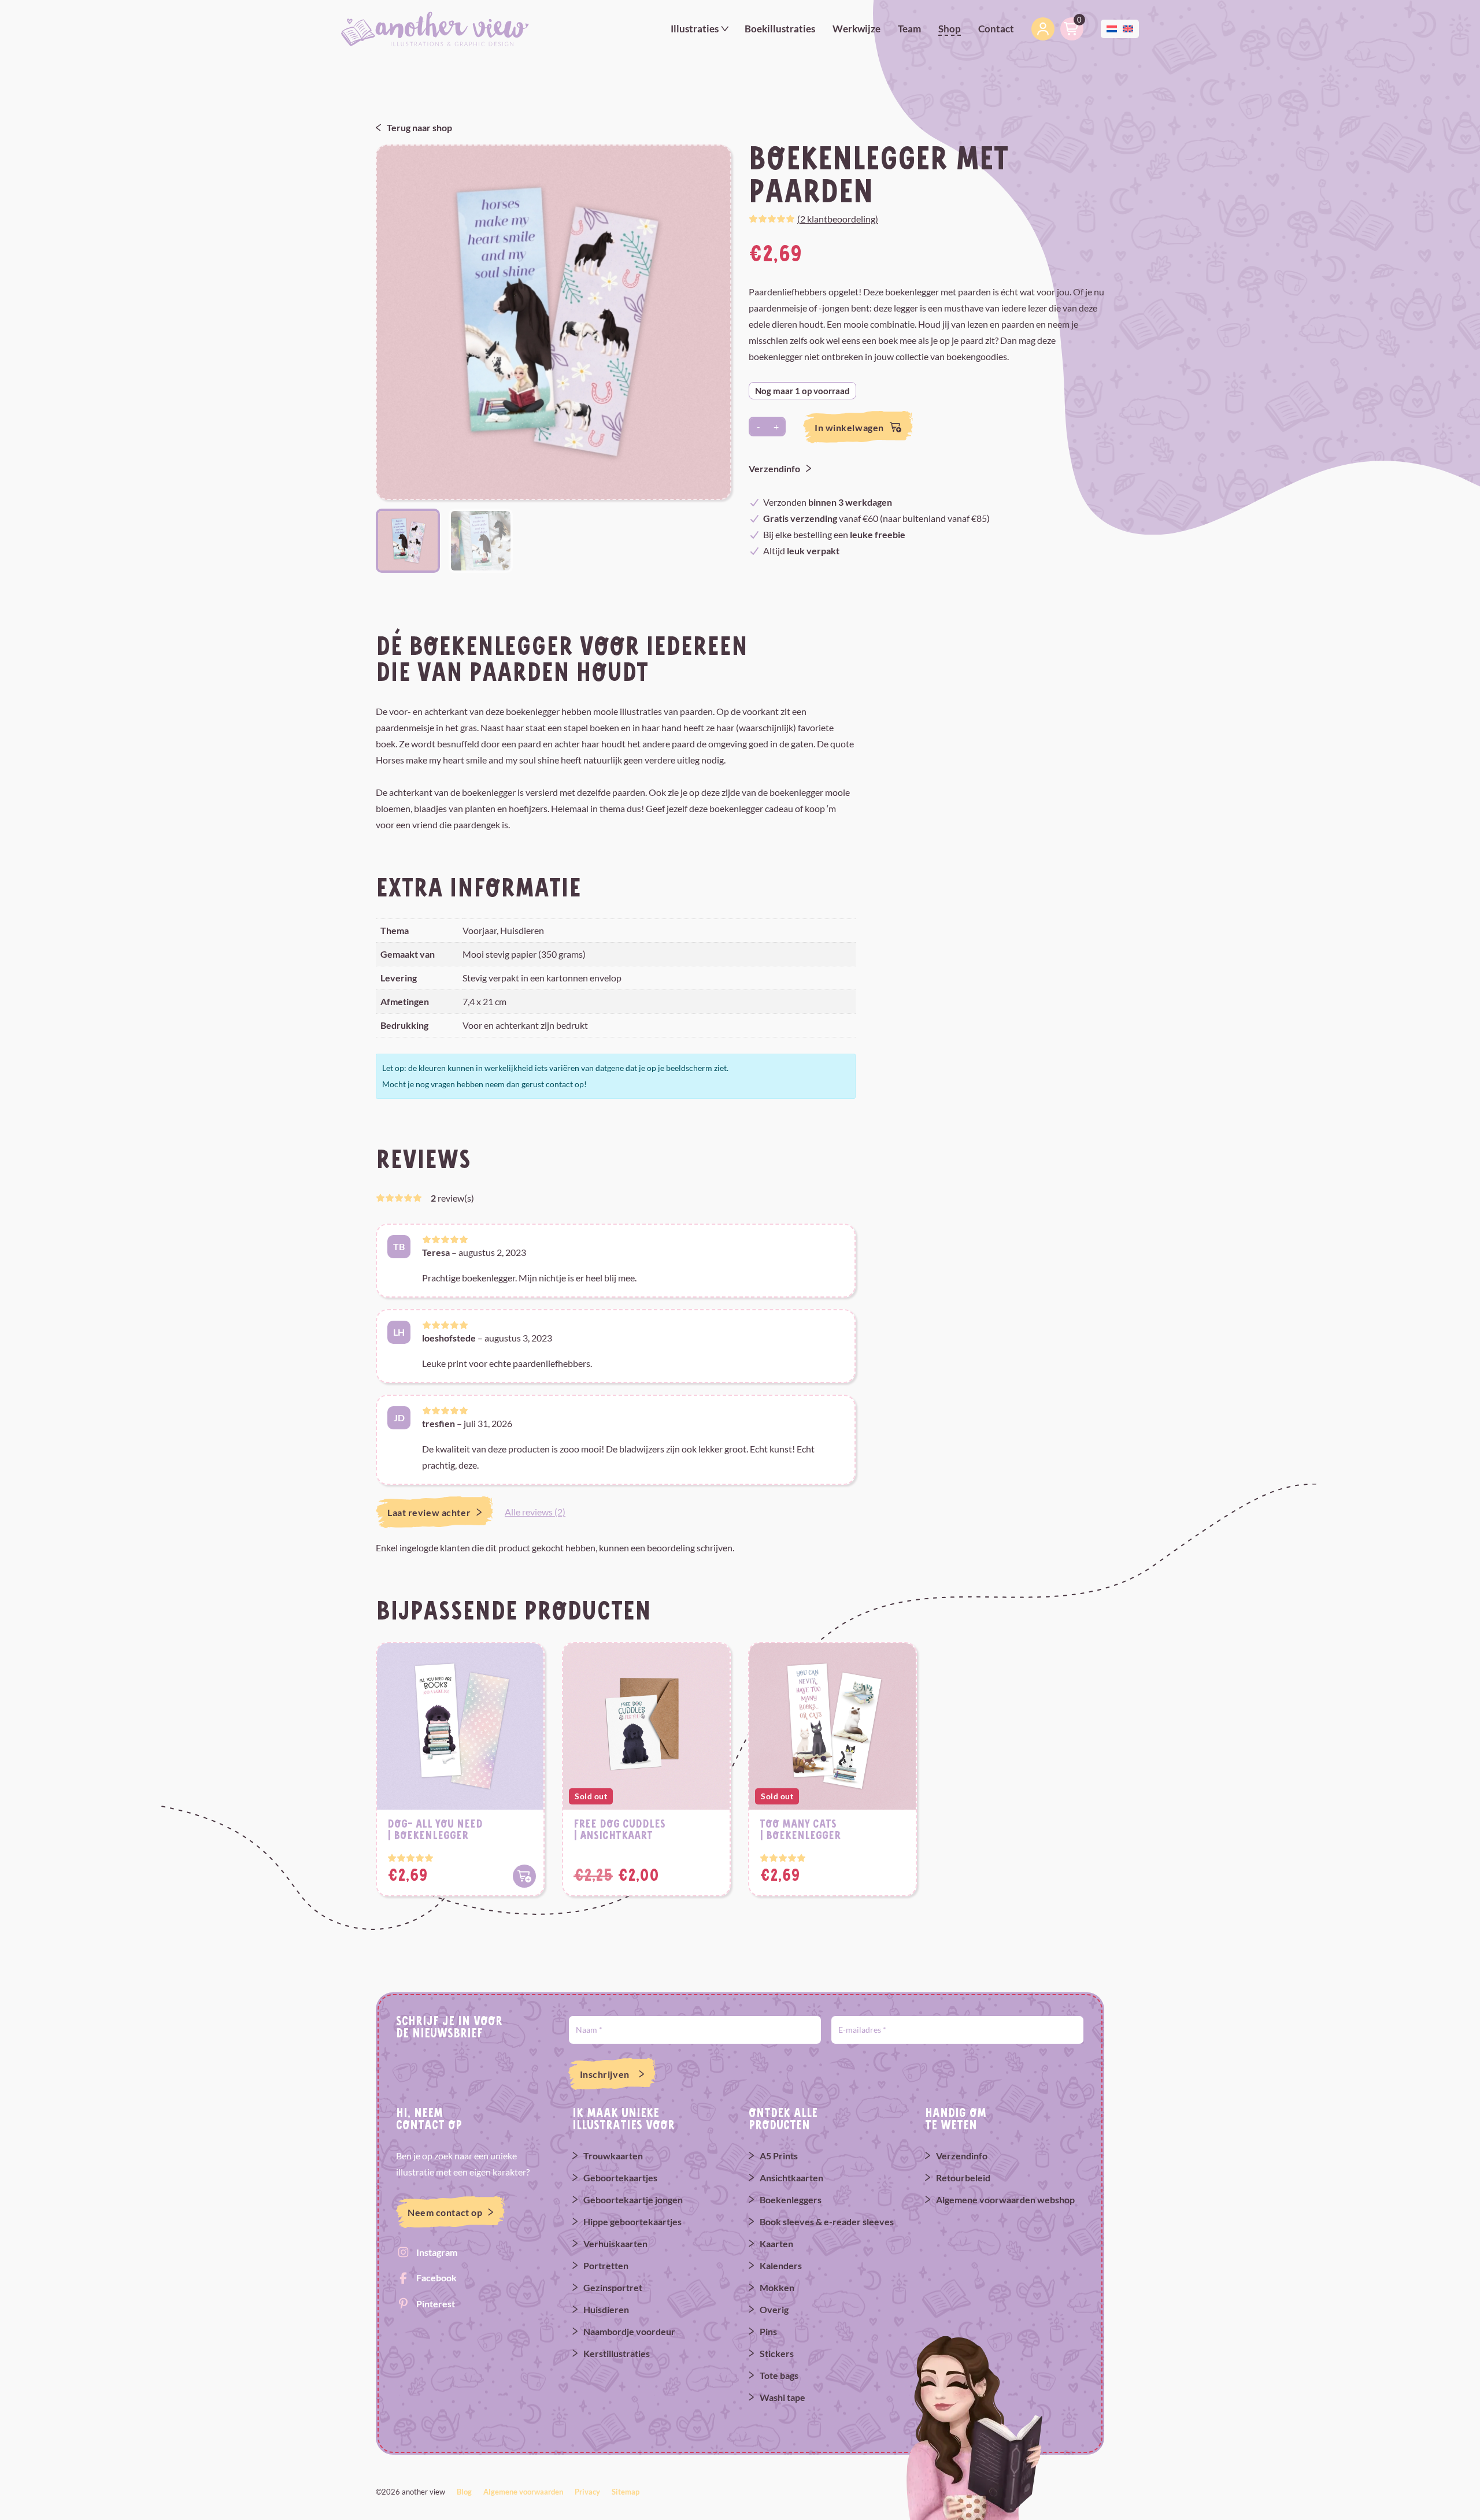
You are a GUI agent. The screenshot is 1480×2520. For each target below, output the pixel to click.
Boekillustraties (780, 29)
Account (1043, 29)
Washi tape (782, 2397)
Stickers (777, 2353)
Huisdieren (606, 2309)
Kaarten (776, 2243)
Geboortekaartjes (620, 2178)
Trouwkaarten (613, 2156)
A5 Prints (779, 2156)
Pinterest (436, 2304)
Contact (996, 29)
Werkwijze (856, 29)
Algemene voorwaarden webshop (1005, 2200)
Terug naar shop (419, 127)
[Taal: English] (1128, 27)
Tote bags (779, 2375)
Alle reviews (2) (535, 1512)
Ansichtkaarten (791, 2178)
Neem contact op (445, 2212)
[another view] (435, 28)
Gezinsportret (613, 2287)
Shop (950, 29)
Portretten (606, 2265)
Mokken (777, 2287)
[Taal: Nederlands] (1112, 27)
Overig (774, 2309)
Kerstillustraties (617, 2353)
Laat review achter (429, 1512)
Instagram (437, 2252)
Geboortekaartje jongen (633, 2200)
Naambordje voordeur (629, 2331)
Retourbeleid (963, 2178)
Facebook (436, 2278)
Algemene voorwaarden (523, 2492)
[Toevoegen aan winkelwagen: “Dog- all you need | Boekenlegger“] (524, 1876)
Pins (768, 2331)
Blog (464, 2492)
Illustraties (695, 29)
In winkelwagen (849, 427)
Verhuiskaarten (615, 2243)
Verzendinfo (774, 468)
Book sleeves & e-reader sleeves (827, 2221)
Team (909, 29)
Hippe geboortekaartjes (632, 2221)
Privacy (587, 2492)
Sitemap (626, 2492)
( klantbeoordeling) (838, 219)
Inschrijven (605, 2074)
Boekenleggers (791, 2200)
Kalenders (781, 2265)
